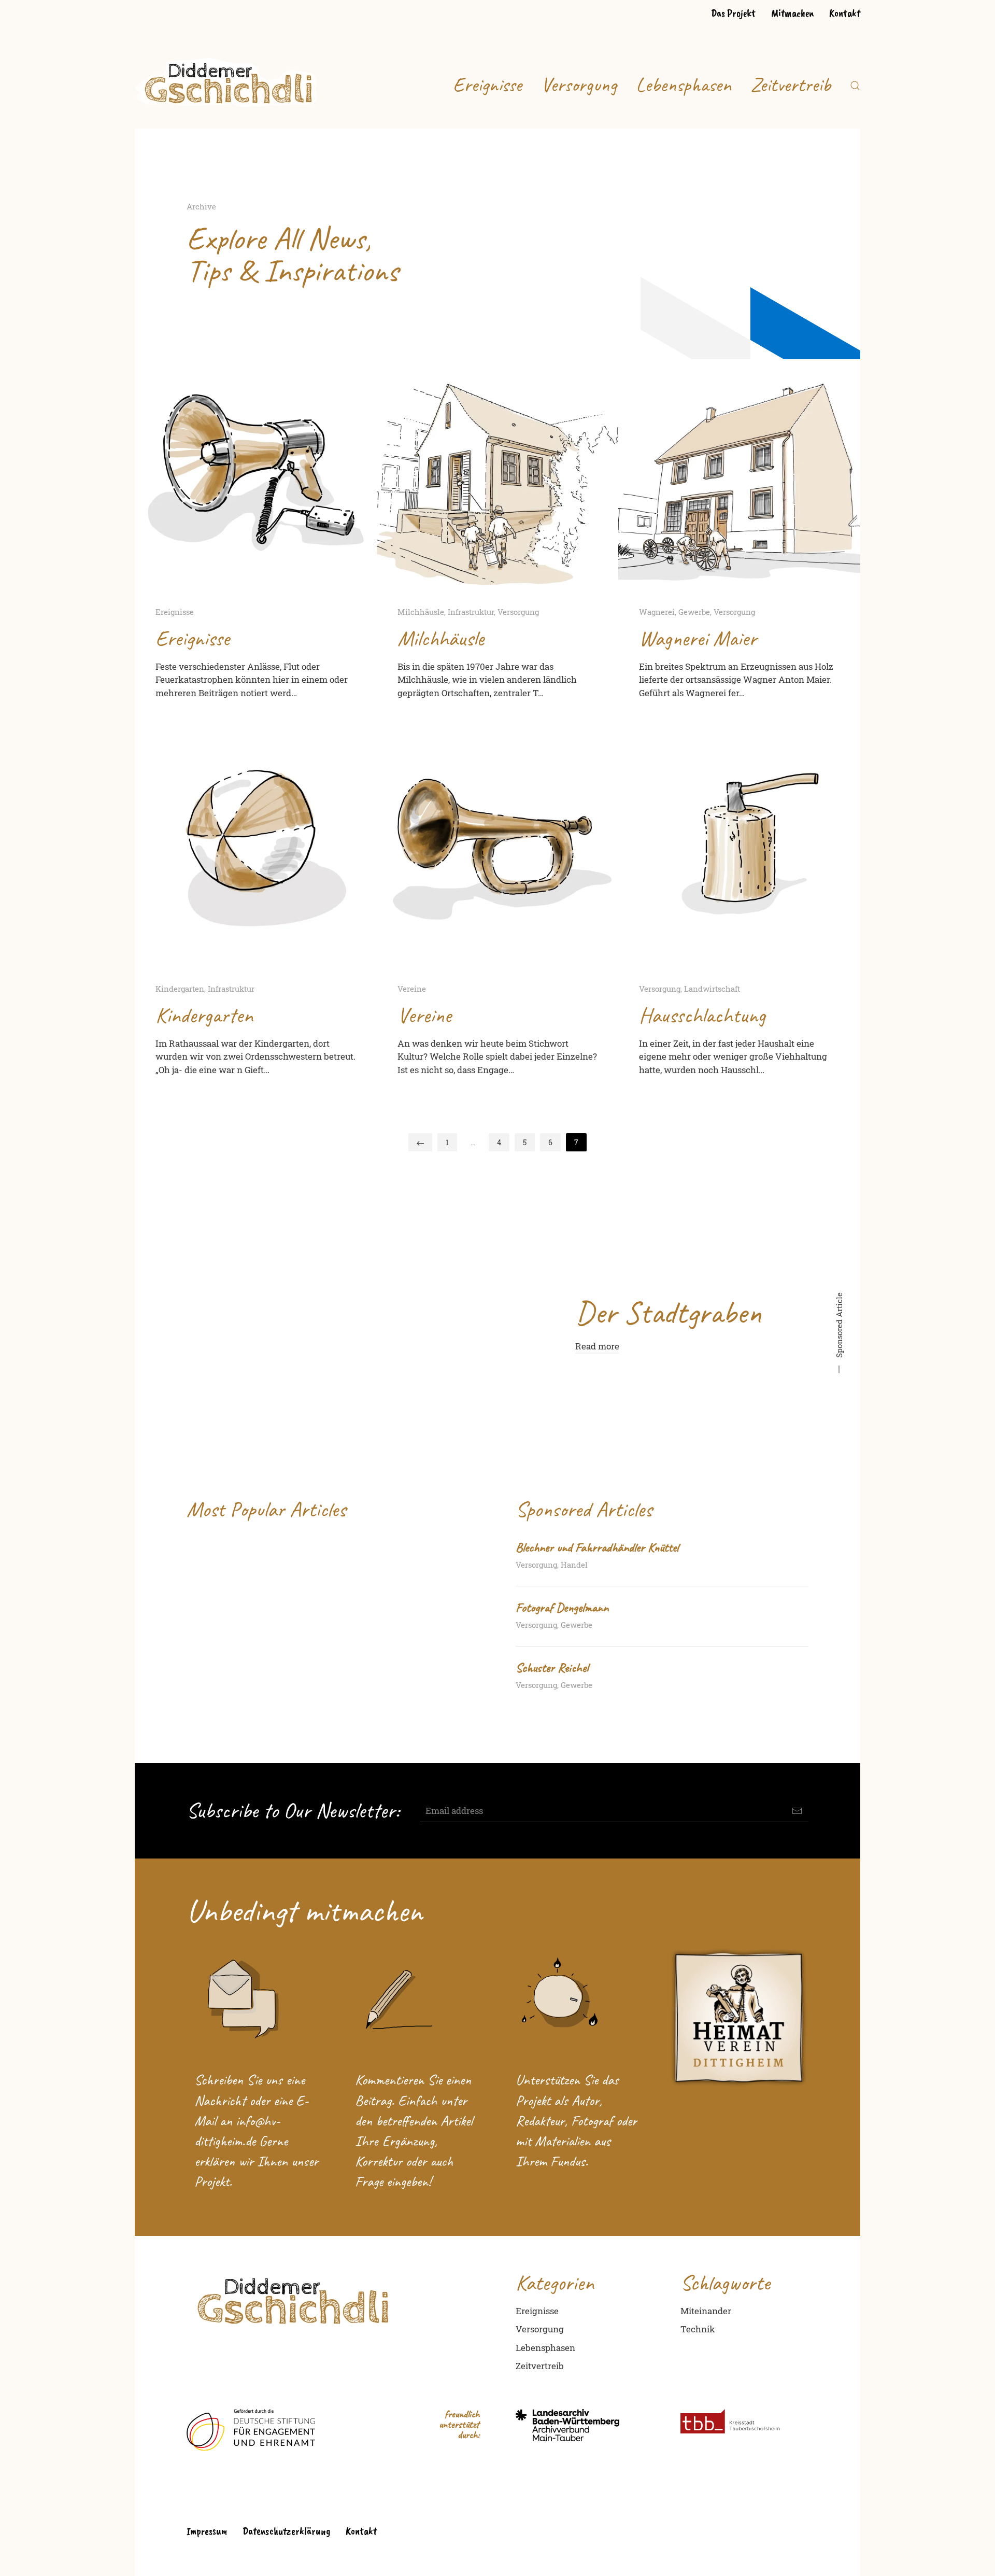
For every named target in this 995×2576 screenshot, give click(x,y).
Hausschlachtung (702, 1015)
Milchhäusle (421, 612)
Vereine (412, 989)
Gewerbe (694, 612)
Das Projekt (733, 13)
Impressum (207, 2531)
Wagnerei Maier (698, 638)
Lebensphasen (684, 85)
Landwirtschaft (712, 989)
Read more (597, 1346)
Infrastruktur (471, 612)
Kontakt (845, 13)
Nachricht (220, 2100)
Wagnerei (657, 612)
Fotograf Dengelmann (562, 1608)
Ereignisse (487, 85)
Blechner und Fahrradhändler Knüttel (597, 1547)
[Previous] (420, 1142)
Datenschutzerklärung (286, 2531)
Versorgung (579, 85)
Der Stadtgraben (668, 1312)
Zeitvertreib (791, 85)
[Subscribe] (797, 1811)
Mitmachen (792, 13)
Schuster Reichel (552, 1668)
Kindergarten (180, 989)
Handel (574, 1565)
